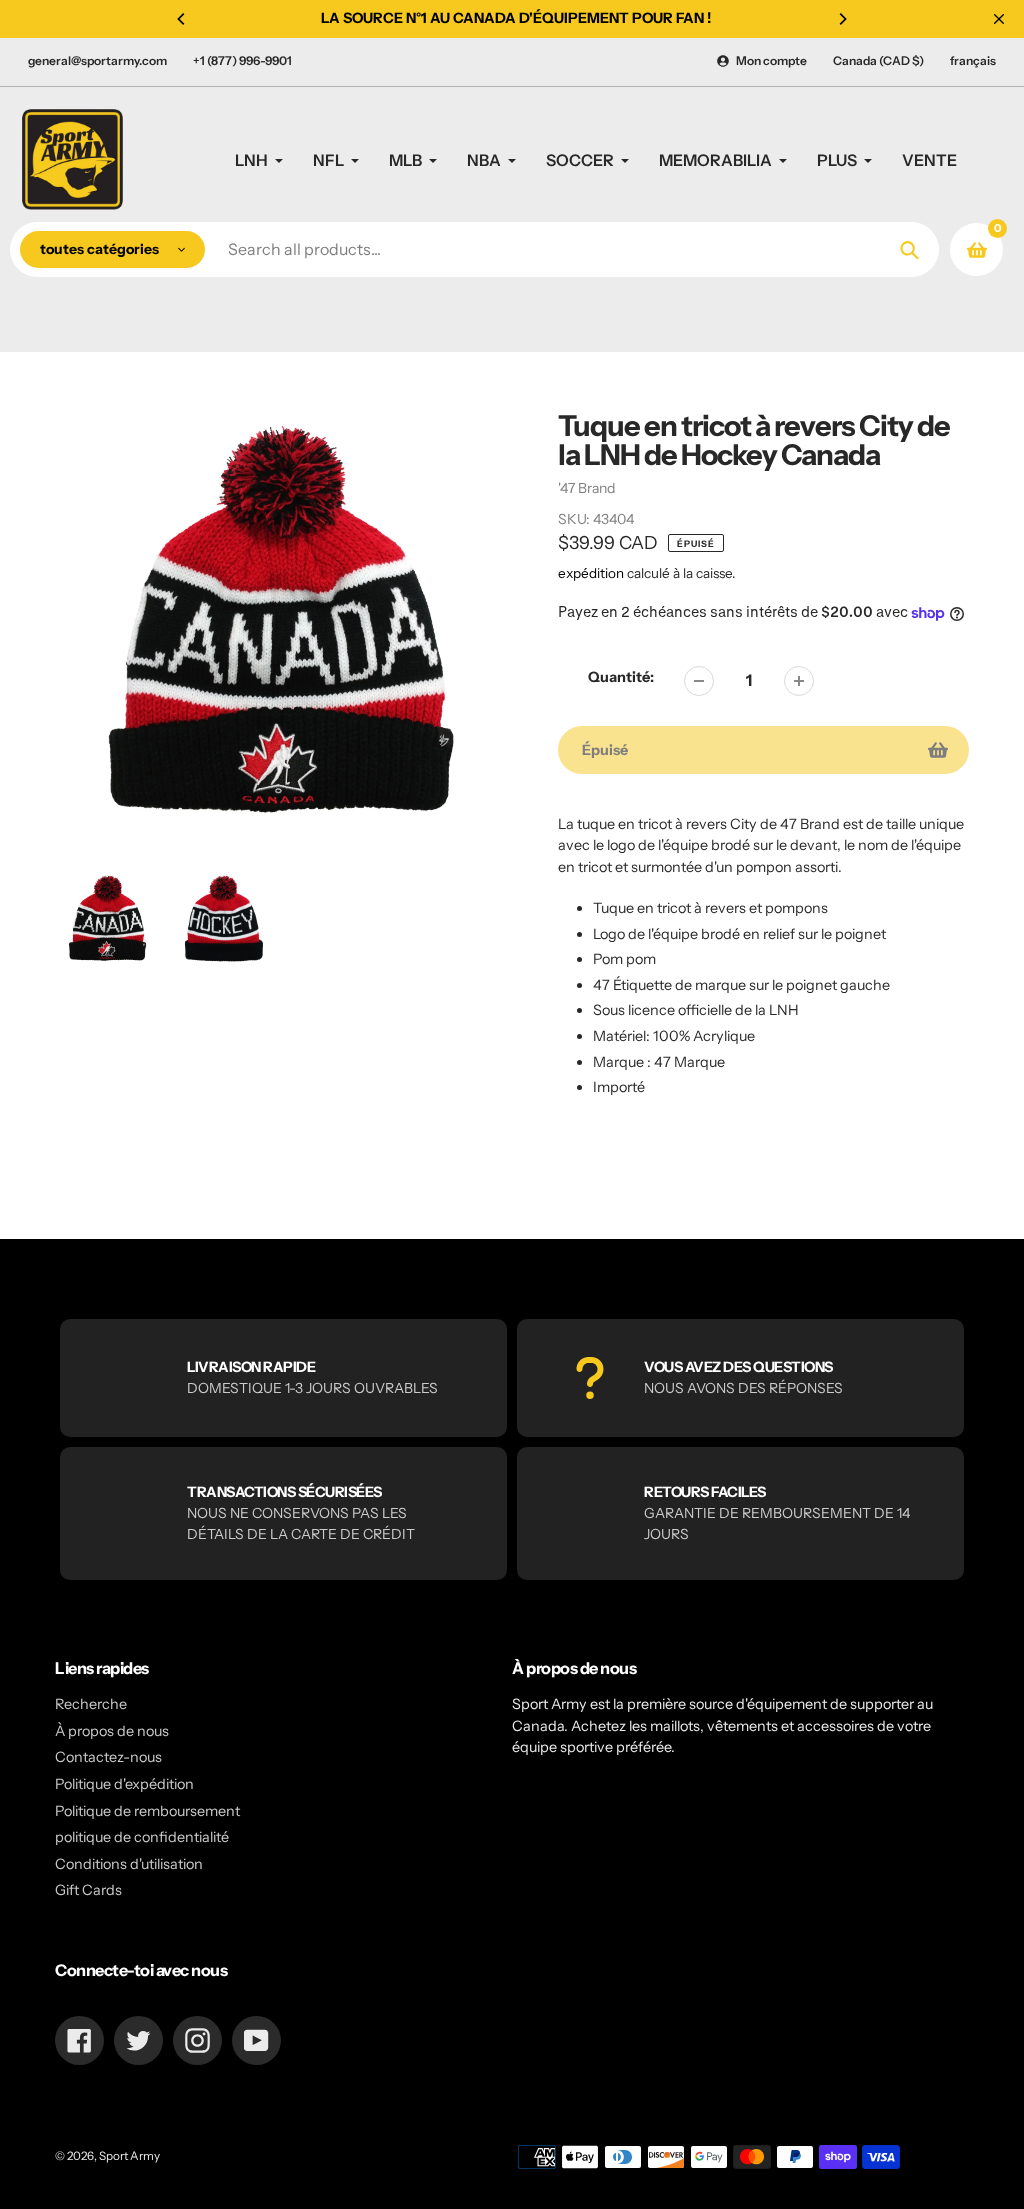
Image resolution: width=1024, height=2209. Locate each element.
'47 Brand (586, 488)
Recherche (91, 1704)
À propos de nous (112, 1731)
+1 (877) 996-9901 (242, 60)
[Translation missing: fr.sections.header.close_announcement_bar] (999, 19)
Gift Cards (88, 1890)
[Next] (842, 19)
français (973, 60)
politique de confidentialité (142, 1837)
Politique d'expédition (124, 1784)
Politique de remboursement (147, 1811)
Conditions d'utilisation (129, 1864)
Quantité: (621, 677)
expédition (592, 573)
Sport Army (129, 2156)
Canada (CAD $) (878, 60)
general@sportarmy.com (97, 60)
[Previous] (182, 19)
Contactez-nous (108, 1757)
